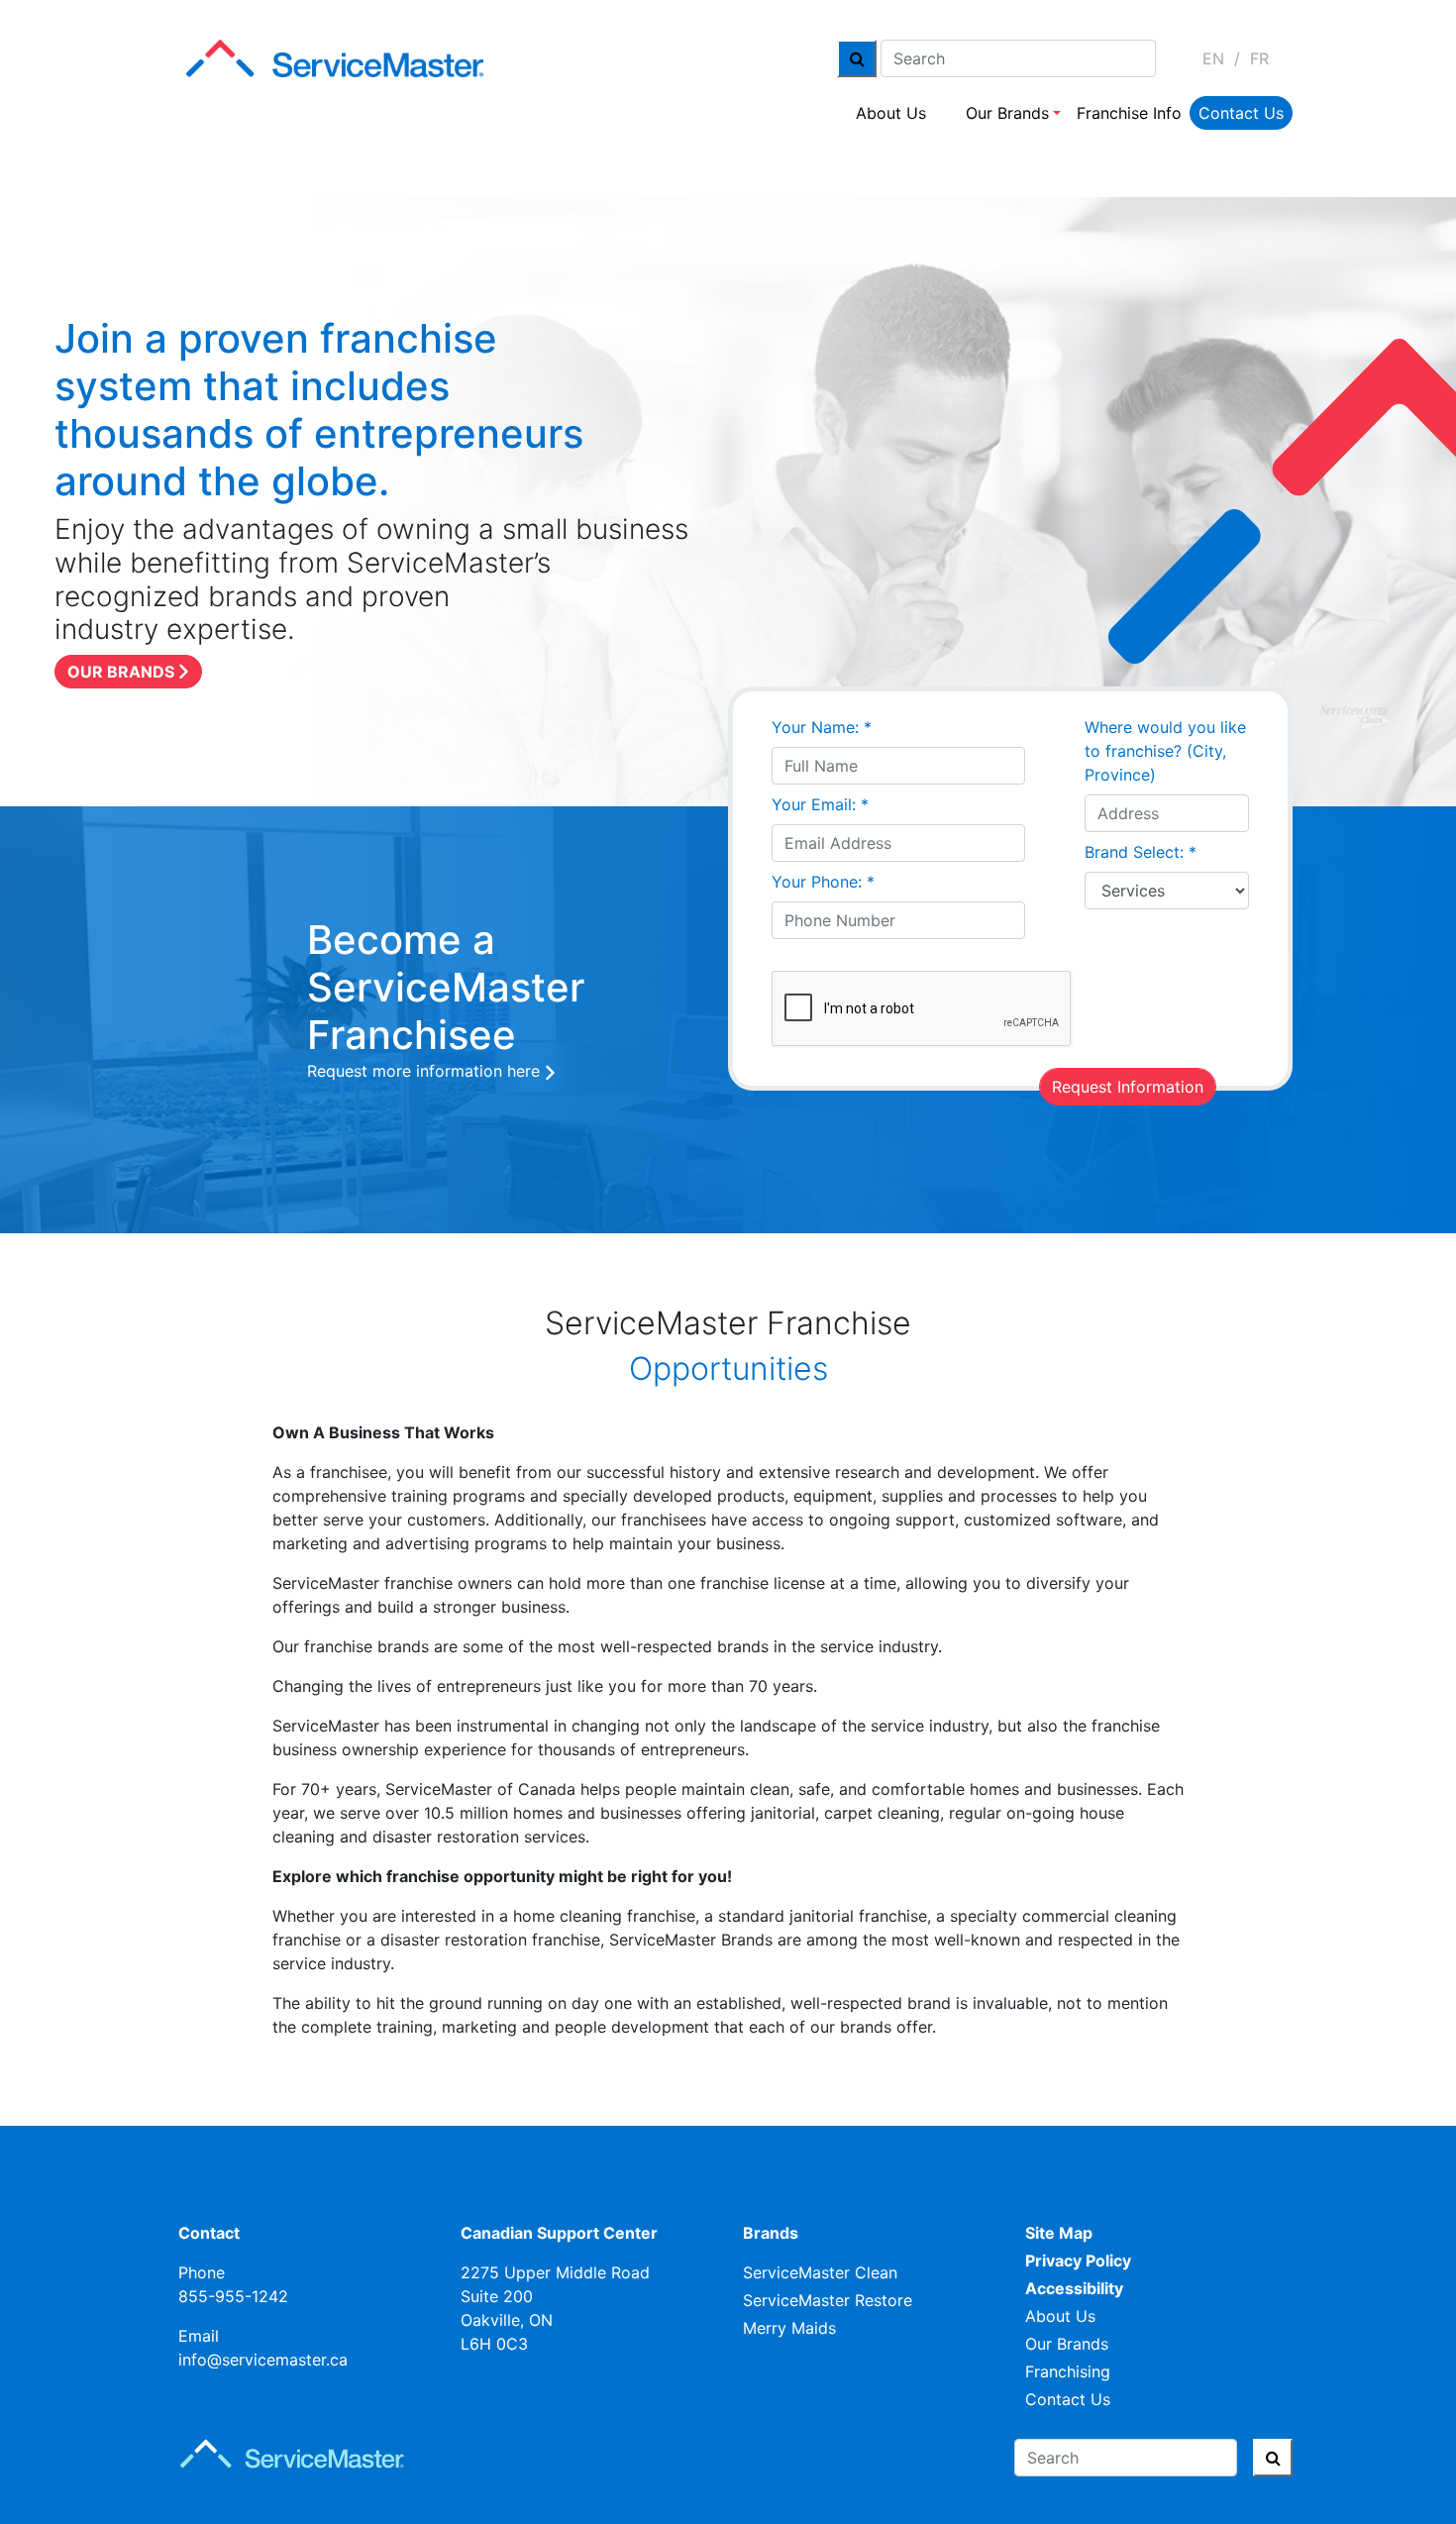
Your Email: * (820, 804)
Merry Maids (789, 2328)
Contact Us (1241, 113)
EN (1213, 58)
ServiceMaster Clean (820, 2272)
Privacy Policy (1078, 2261)
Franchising (1068, 2371)
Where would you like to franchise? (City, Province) (1165, 751)
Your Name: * (822, 727)
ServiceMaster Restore (828, 2300)
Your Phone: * (823, 882)
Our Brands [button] (1007, 113)
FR (1259, 58)
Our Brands (1067, 2344)
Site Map (1059, 2233)
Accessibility (1074, 2288)
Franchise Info (1129, 113)
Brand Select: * (1141, 852)
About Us (891, 113)
